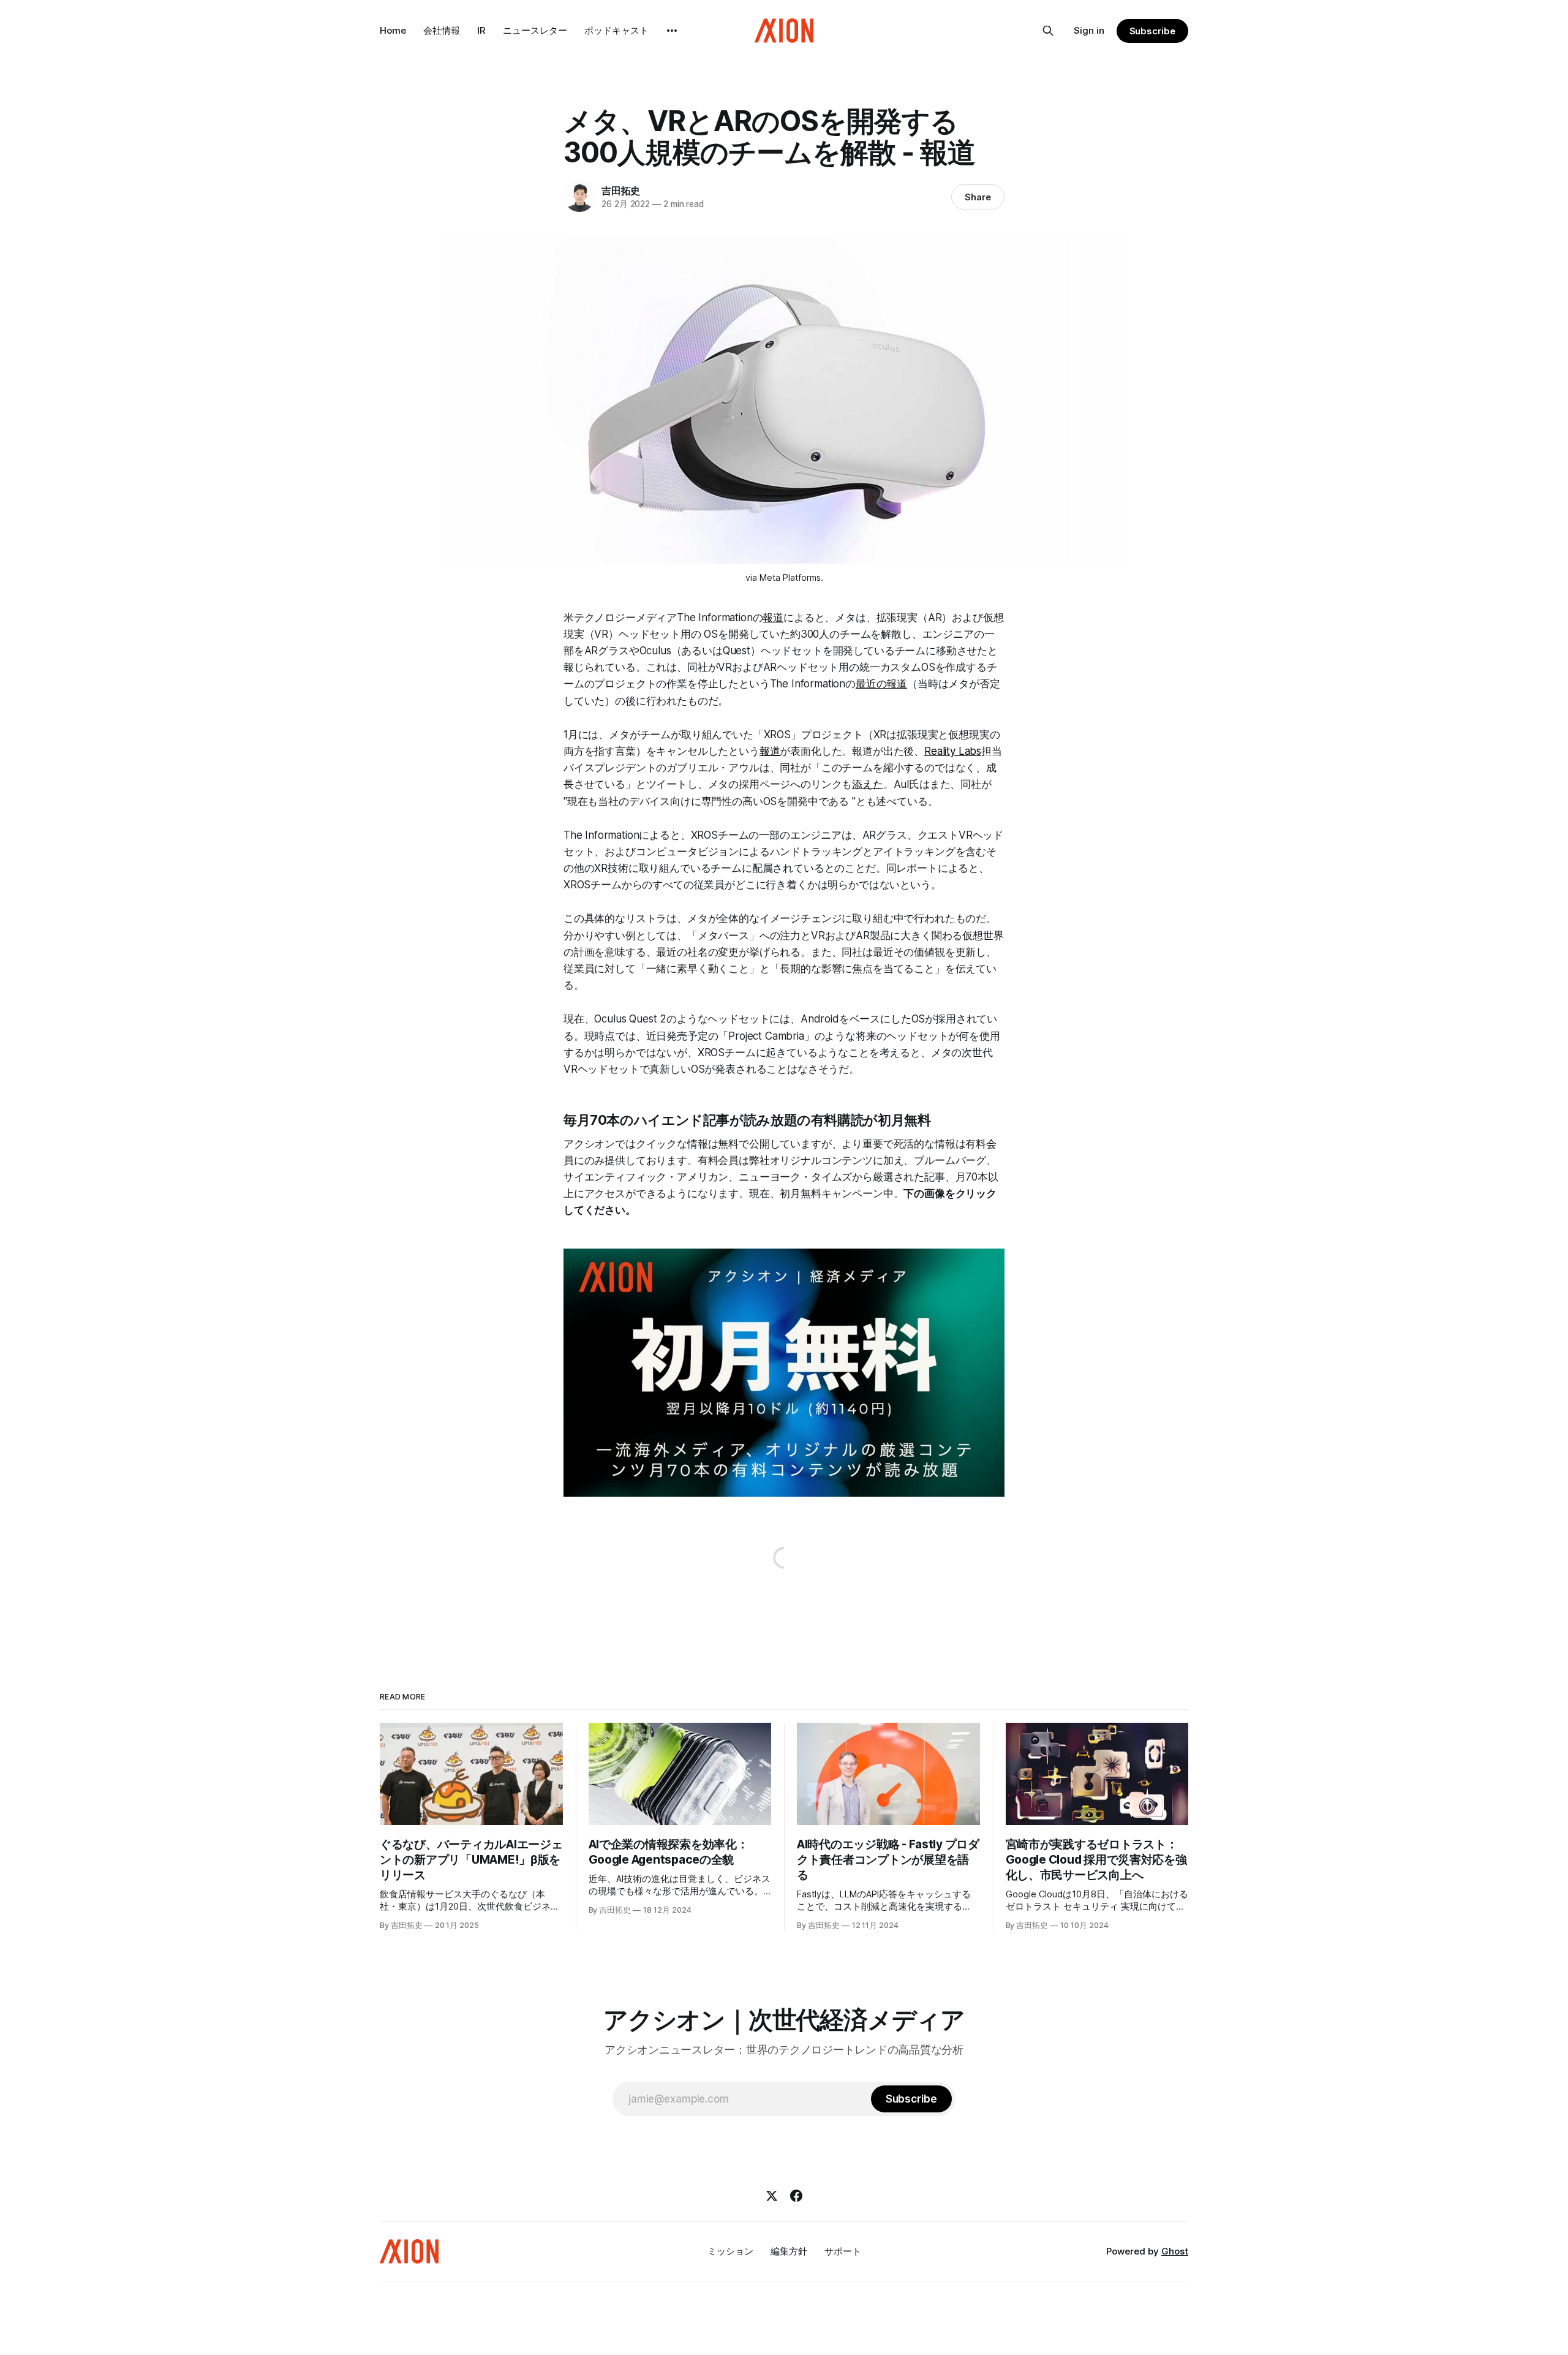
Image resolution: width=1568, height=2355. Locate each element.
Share (978, 197)
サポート (843, 2251)
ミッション (730, 2251)
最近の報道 (881, 684)
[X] (772, 2196)
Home (393, 30)
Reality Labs (953, 751)
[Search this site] (1048, 31)
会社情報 (442, 30)
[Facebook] (796, 2196)
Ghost (1175, 2251)
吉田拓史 (621, 191)
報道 (773, 618)
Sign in (1089, 30)
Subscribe (1152, 31)
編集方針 (789, 2251)
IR (481, 30)
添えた (868, 784)
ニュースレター (535, 30)
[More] (672, 31)
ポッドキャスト (616, 30)
